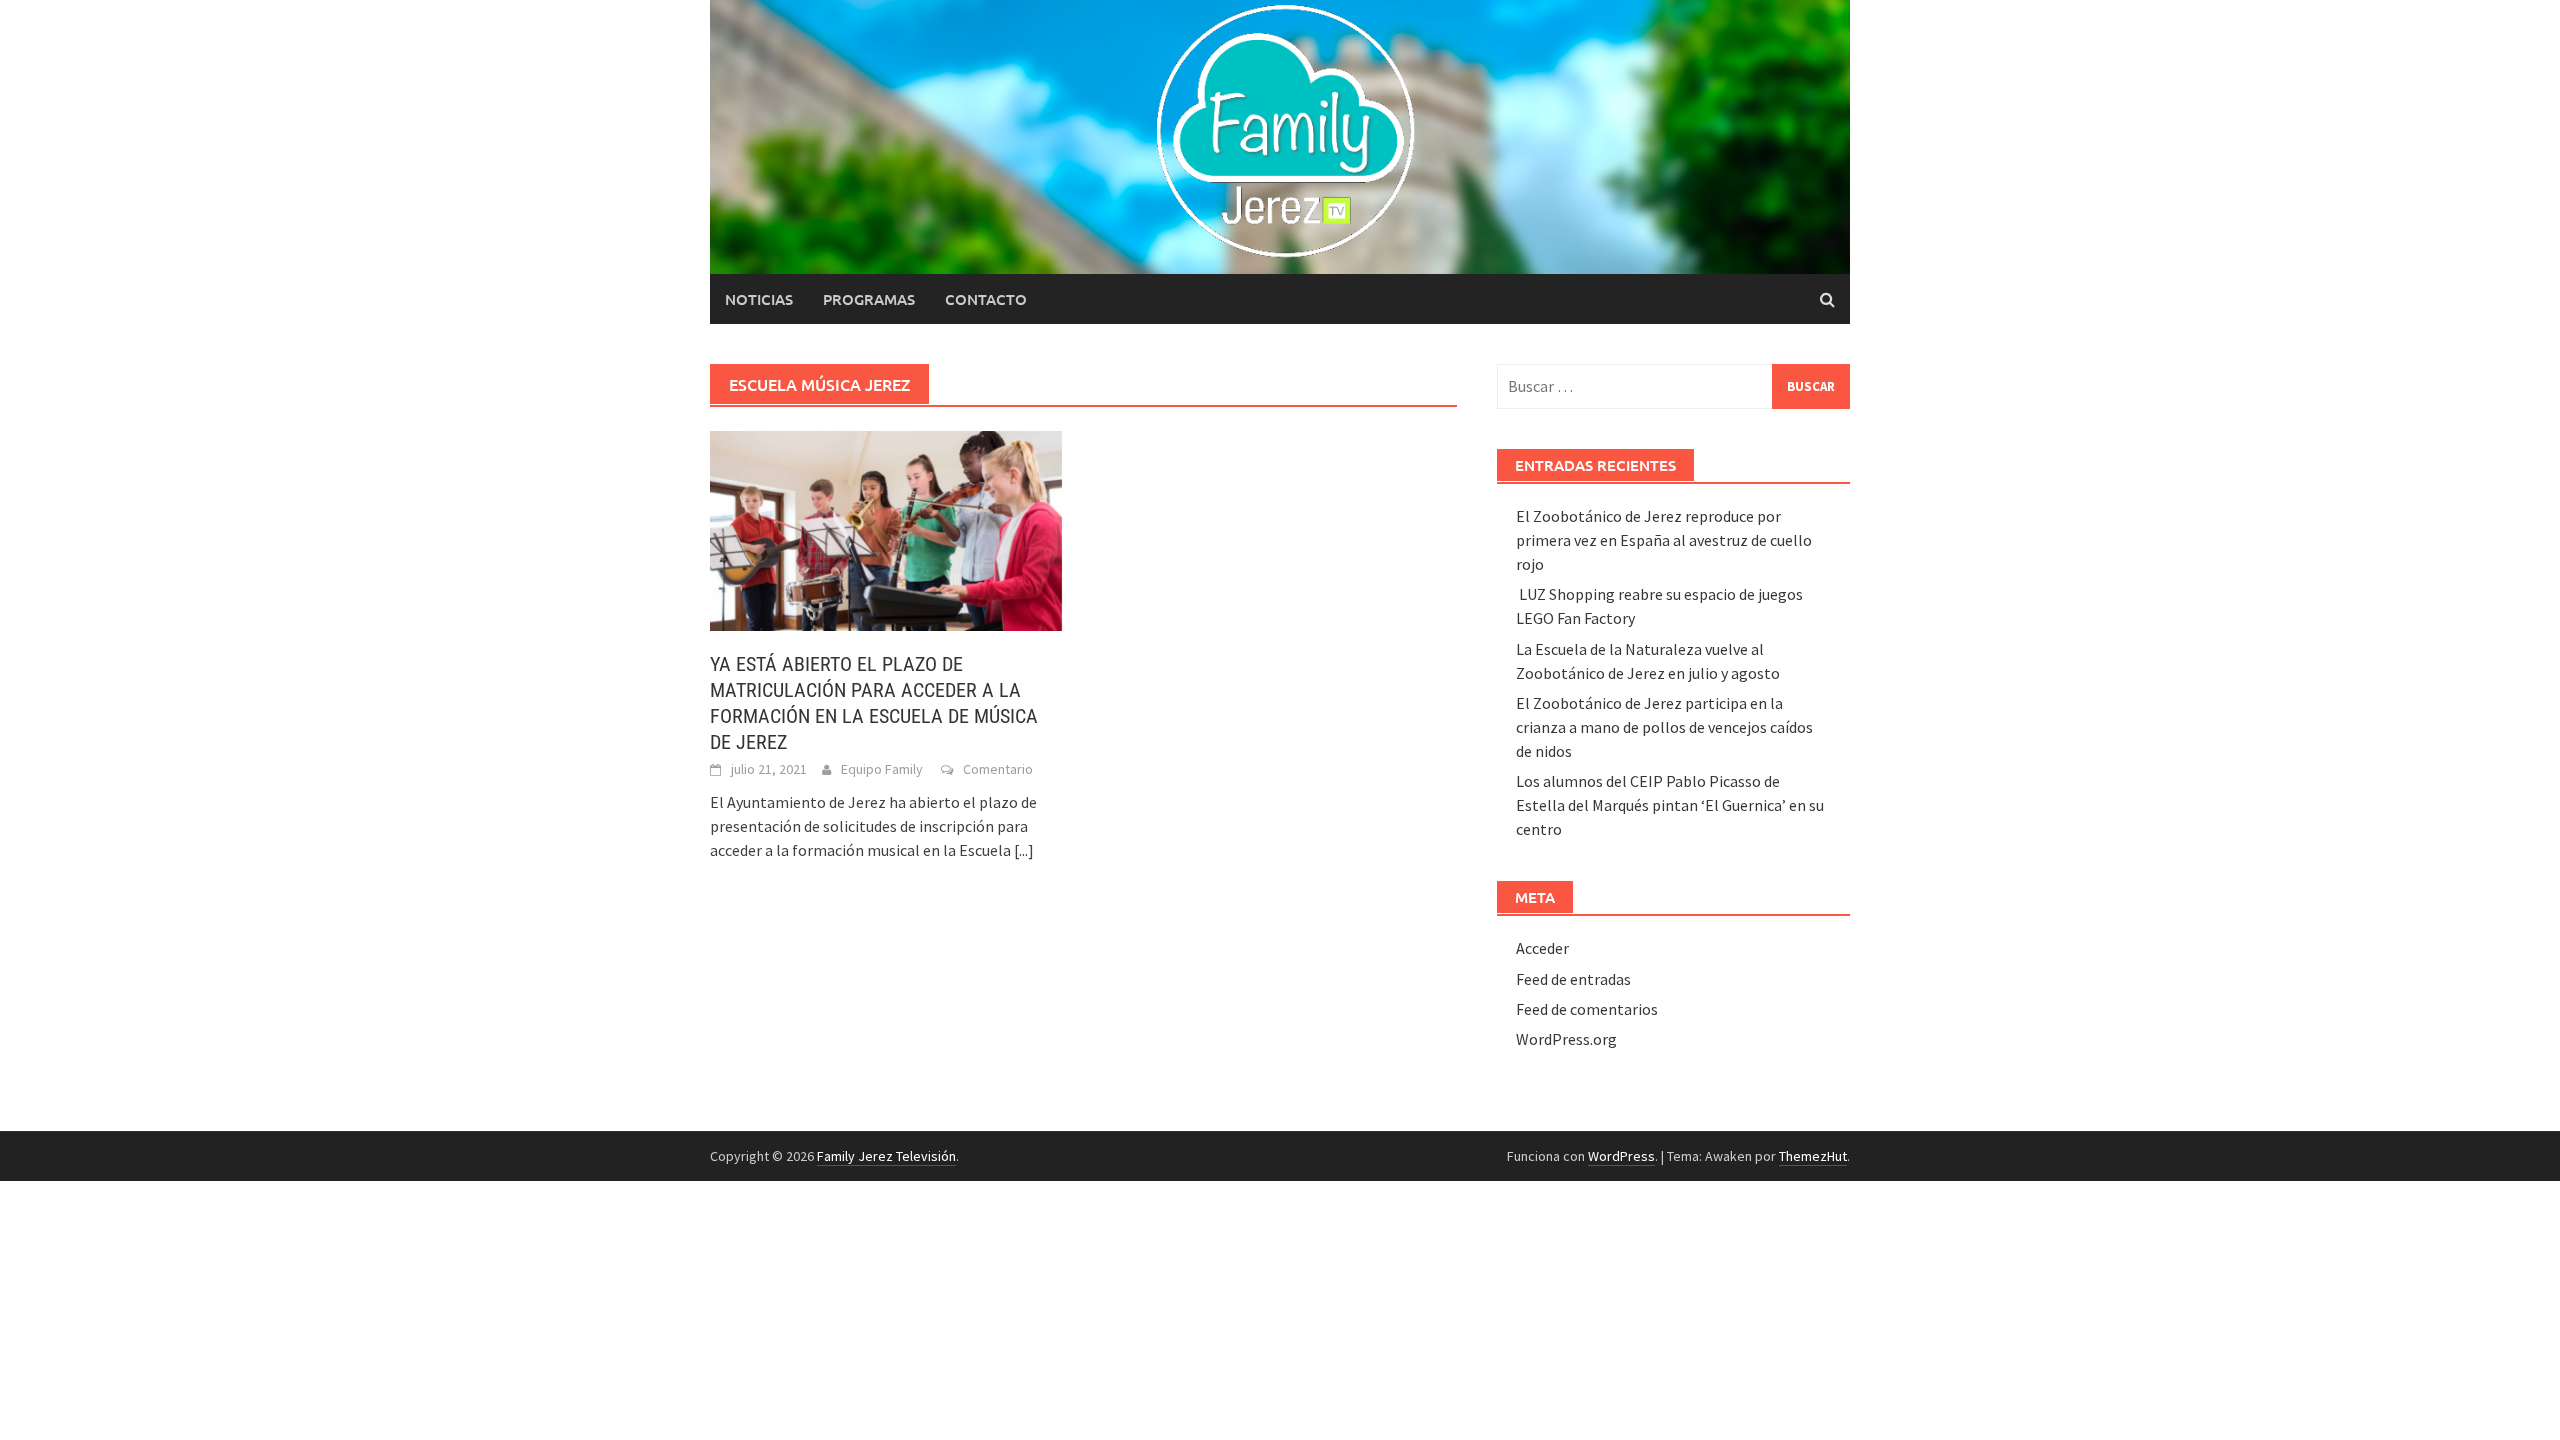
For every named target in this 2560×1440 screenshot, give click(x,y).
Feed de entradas (1573, 979)
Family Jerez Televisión (886, 1156)
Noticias (759, 299)
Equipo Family (882, 769)
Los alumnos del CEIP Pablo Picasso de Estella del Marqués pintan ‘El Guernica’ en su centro (1670, 805)
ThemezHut (1813, 1156)
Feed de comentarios (1587, 1009)
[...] (1024, 850)
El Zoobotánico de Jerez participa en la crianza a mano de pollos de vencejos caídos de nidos (1664, 727)
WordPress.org (1566, 1039)
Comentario (998, 769)
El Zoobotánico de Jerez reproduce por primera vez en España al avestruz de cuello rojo (1664, 540)
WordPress (1621, 1156)
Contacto (986, 299)
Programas (869, 299)
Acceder (1542, 948)
